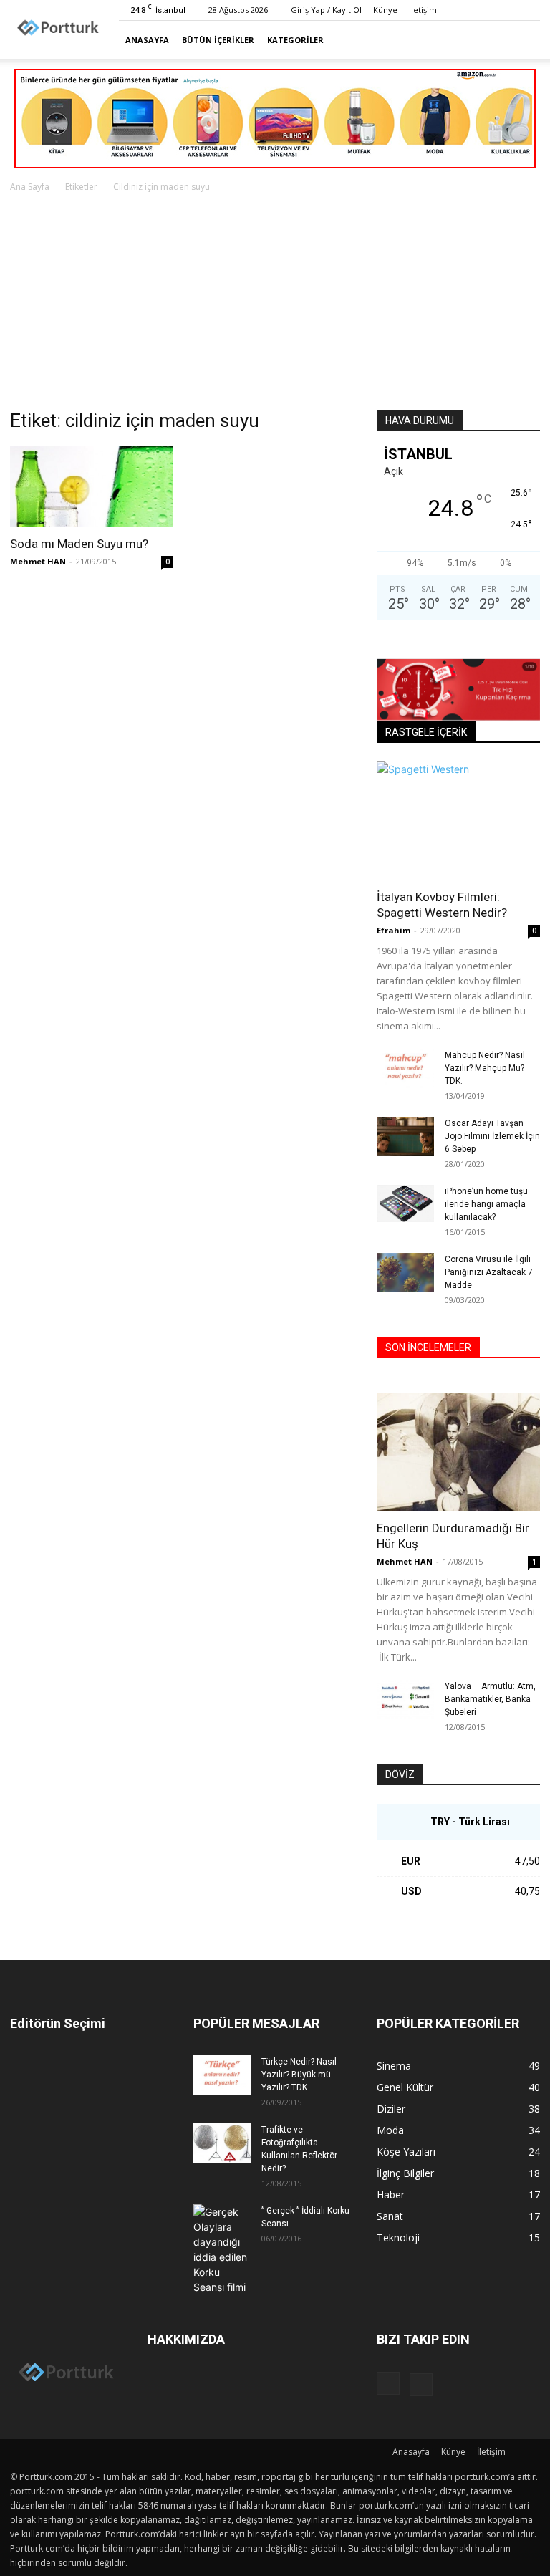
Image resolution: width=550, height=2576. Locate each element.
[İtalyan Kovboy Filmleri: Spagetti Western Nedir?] (458, 821)
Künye (385, 10)
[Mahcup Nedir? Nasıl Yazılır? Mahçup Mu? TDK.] (405, 1068)
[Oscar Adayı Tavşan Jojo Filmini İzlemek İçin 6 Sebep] (405, 1136)
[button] (523, 40)
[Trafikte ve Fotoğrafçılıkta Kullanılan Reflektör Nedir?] (222, 2143)
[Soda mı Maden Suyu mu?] (92, 486)
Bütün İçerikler (218, 40)
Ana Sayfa (30, 187)
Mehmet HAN (38, 561)
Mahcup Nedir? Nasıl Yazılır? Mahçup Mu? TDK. (485, 1068)
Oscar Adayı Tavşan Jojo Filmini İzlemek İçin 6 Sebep (492, 1136)
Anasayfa (147, 40)
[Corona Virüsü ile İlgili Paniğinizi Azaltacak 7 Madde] (405, 1273)
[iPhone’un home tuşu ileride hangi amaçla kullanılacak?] (405, 1203)
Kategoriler (295, 40)
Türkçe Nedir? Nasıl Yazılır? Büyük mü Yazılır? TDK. (299, 2075)
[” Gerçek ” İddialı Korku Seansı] (222, 2249)
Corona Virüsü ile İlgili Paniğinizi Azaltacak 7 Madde (489, 1272)
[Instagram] (506, 10)
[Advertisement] (275, 302)
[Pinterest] (529, 10)
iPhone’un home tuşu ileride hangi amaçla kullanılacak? (486, 1204)
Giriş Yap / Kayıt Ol (326, 10)
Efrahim (394, 930)
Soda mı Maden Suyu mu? (79, 544)
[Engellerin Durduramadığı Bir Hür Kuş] (458, 1452)
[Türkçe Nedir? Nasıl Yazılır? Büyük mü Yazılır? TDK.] (222, 2075)
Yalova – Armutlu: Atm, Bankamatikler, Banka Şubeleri (490, 1699)
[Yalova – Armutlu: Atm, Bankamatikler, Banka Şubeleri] (405, 1700)
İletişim (423, 10)
